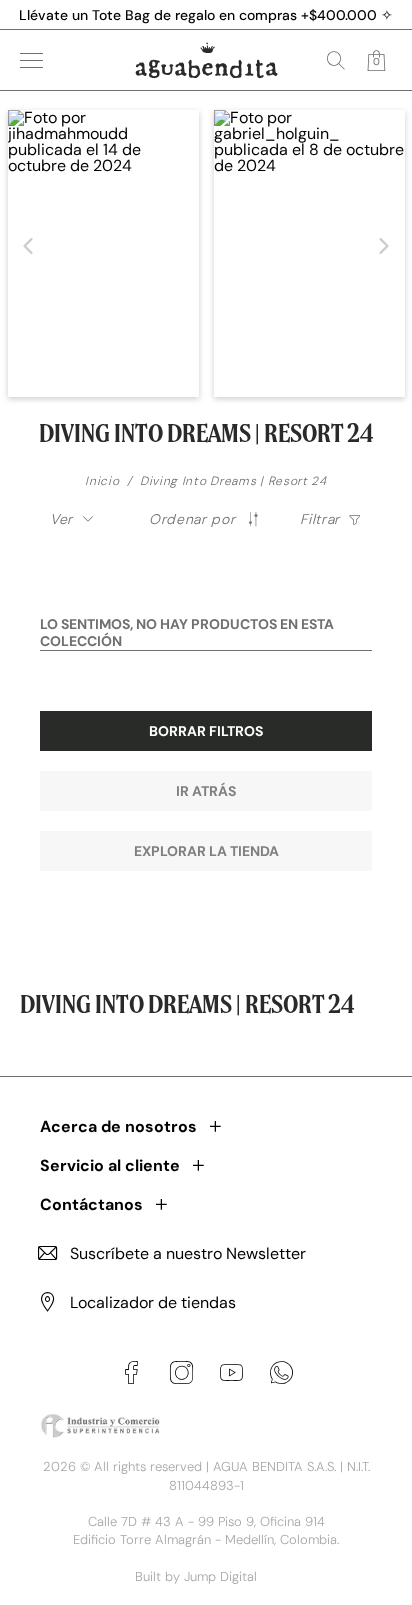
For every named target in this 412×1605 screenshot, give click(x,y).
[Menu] (31, 60)
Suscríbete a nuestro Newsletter (188, 1253)
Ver (61, 519)
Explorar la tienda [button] (206, 851)
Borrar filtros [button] (206, 731)
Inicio (102, 481)
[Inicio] (206, 60)
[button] (29, 246)
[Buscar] (336, 60)
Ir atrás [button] (206, 791)
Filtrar (320, 519)
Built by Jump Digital (196, 1576)
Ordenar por (192, 519)
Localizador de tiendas (153, 1302)
